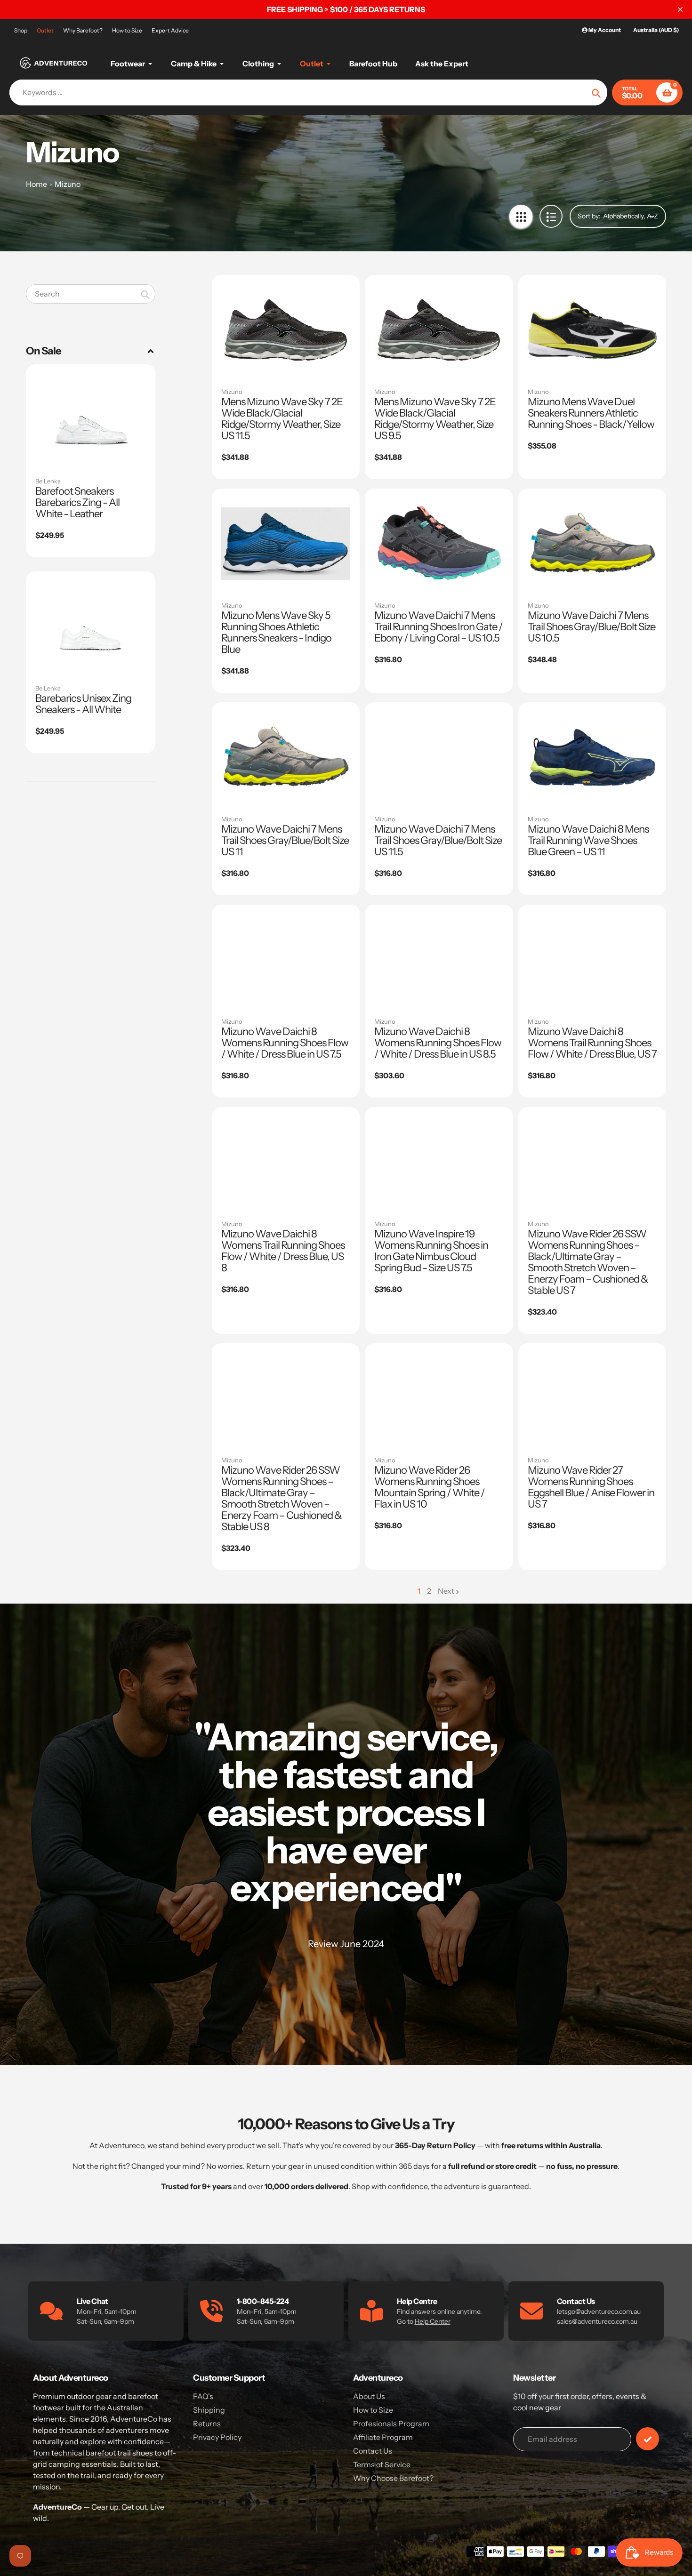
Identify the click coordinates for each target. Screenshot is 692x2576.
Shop (21, 30)
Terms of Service (382, 2464)
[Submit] (648, 2439)
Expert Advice (170, 30)
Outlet (45, 30)
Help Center (433, 2321)
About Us (369, 2396)
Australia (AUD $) (656, 30)
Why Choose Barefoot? (393, 2478)
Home (36, 184)
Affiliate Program (383, 2437)
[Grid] (521, 216)
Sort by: (589, 216)
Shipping (209, 2410)
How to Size (127, 30)
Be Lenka (48, 481)
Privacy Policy (217, 2437)
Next (446, 1591)
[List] (551, 216)
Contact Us (373, 2451)
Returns (207, 2424)
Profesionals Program (391, 2424)
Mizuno (68, 184)
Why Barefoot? (83, 30)
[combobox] (91, 294)
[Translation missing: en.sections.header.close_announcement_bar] (680, 9)
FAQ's (203, 2396)
